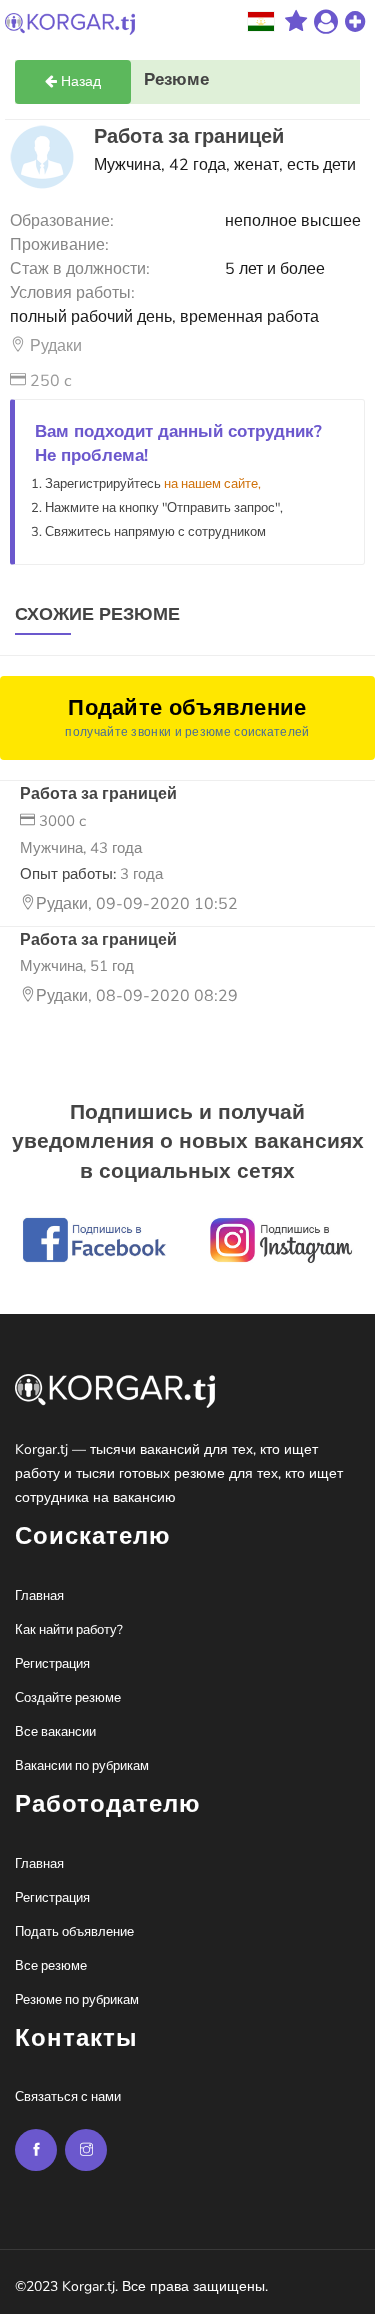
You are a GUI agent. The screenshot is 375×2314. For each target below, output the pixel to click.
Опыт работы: (91, 874)
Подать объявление (74, 1932)
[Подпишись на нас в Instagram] (36, 2150)
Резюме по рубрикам (77, 2000)
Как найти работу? (69, 1630)
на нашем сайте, (212, 484)
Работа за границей (98, 794)
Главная (39, 1596)
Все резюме (51, 1966)
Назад (79, 81)
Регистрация (52, 1664)
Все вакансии (55, 1732)
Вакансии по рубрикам (82, 1766)
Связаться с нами (68, 2097)
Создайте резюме (68, 1698)
